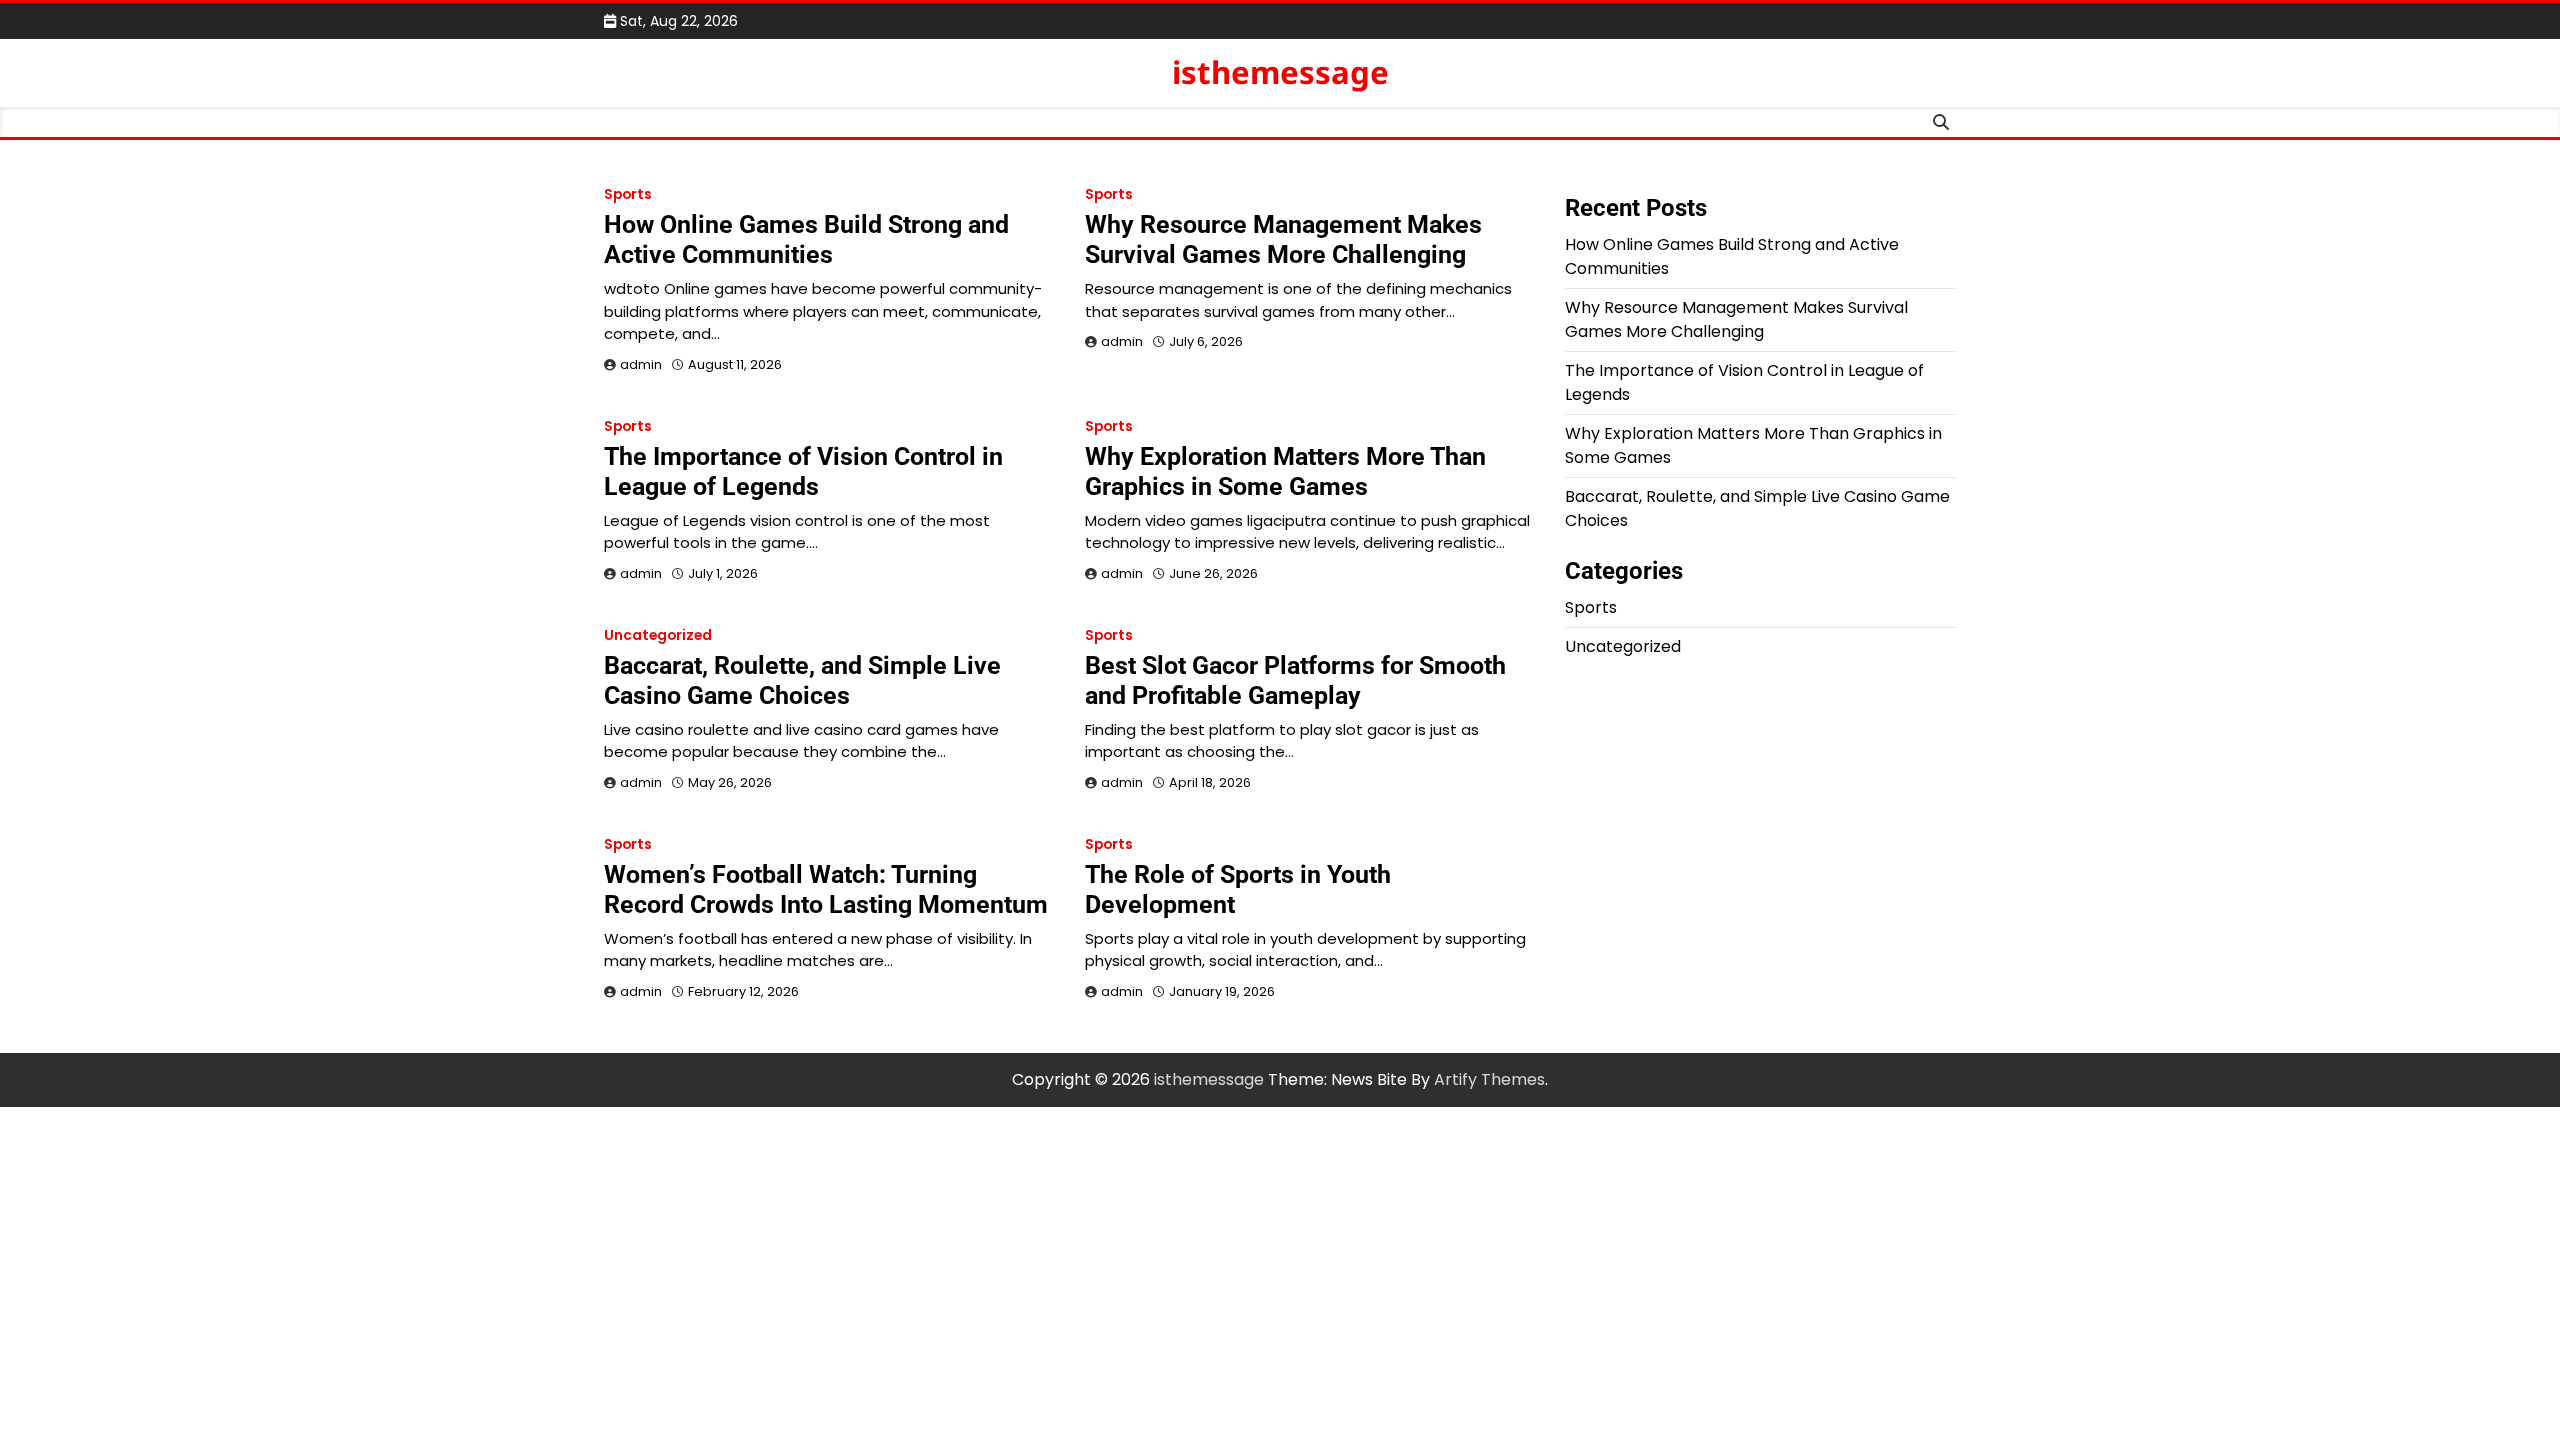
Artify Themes (1489, 1079)
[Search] (1941, 122)
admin (641, 364)
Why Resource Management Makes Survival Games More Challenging (1283, 239)
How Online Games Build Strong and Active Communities (806, 239)
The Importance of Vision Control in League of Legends (803, 471)
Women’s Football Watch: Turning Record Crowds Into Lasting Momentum (826, 889)
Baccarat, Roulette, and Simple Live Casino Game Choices (802, 680)
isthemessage (1280, 72)
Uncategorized (658, 635)
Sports (628, 194)
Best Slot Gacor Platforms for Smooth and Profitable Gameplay (1295, 680)
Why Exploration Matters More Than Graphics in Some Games (1285, 471)
